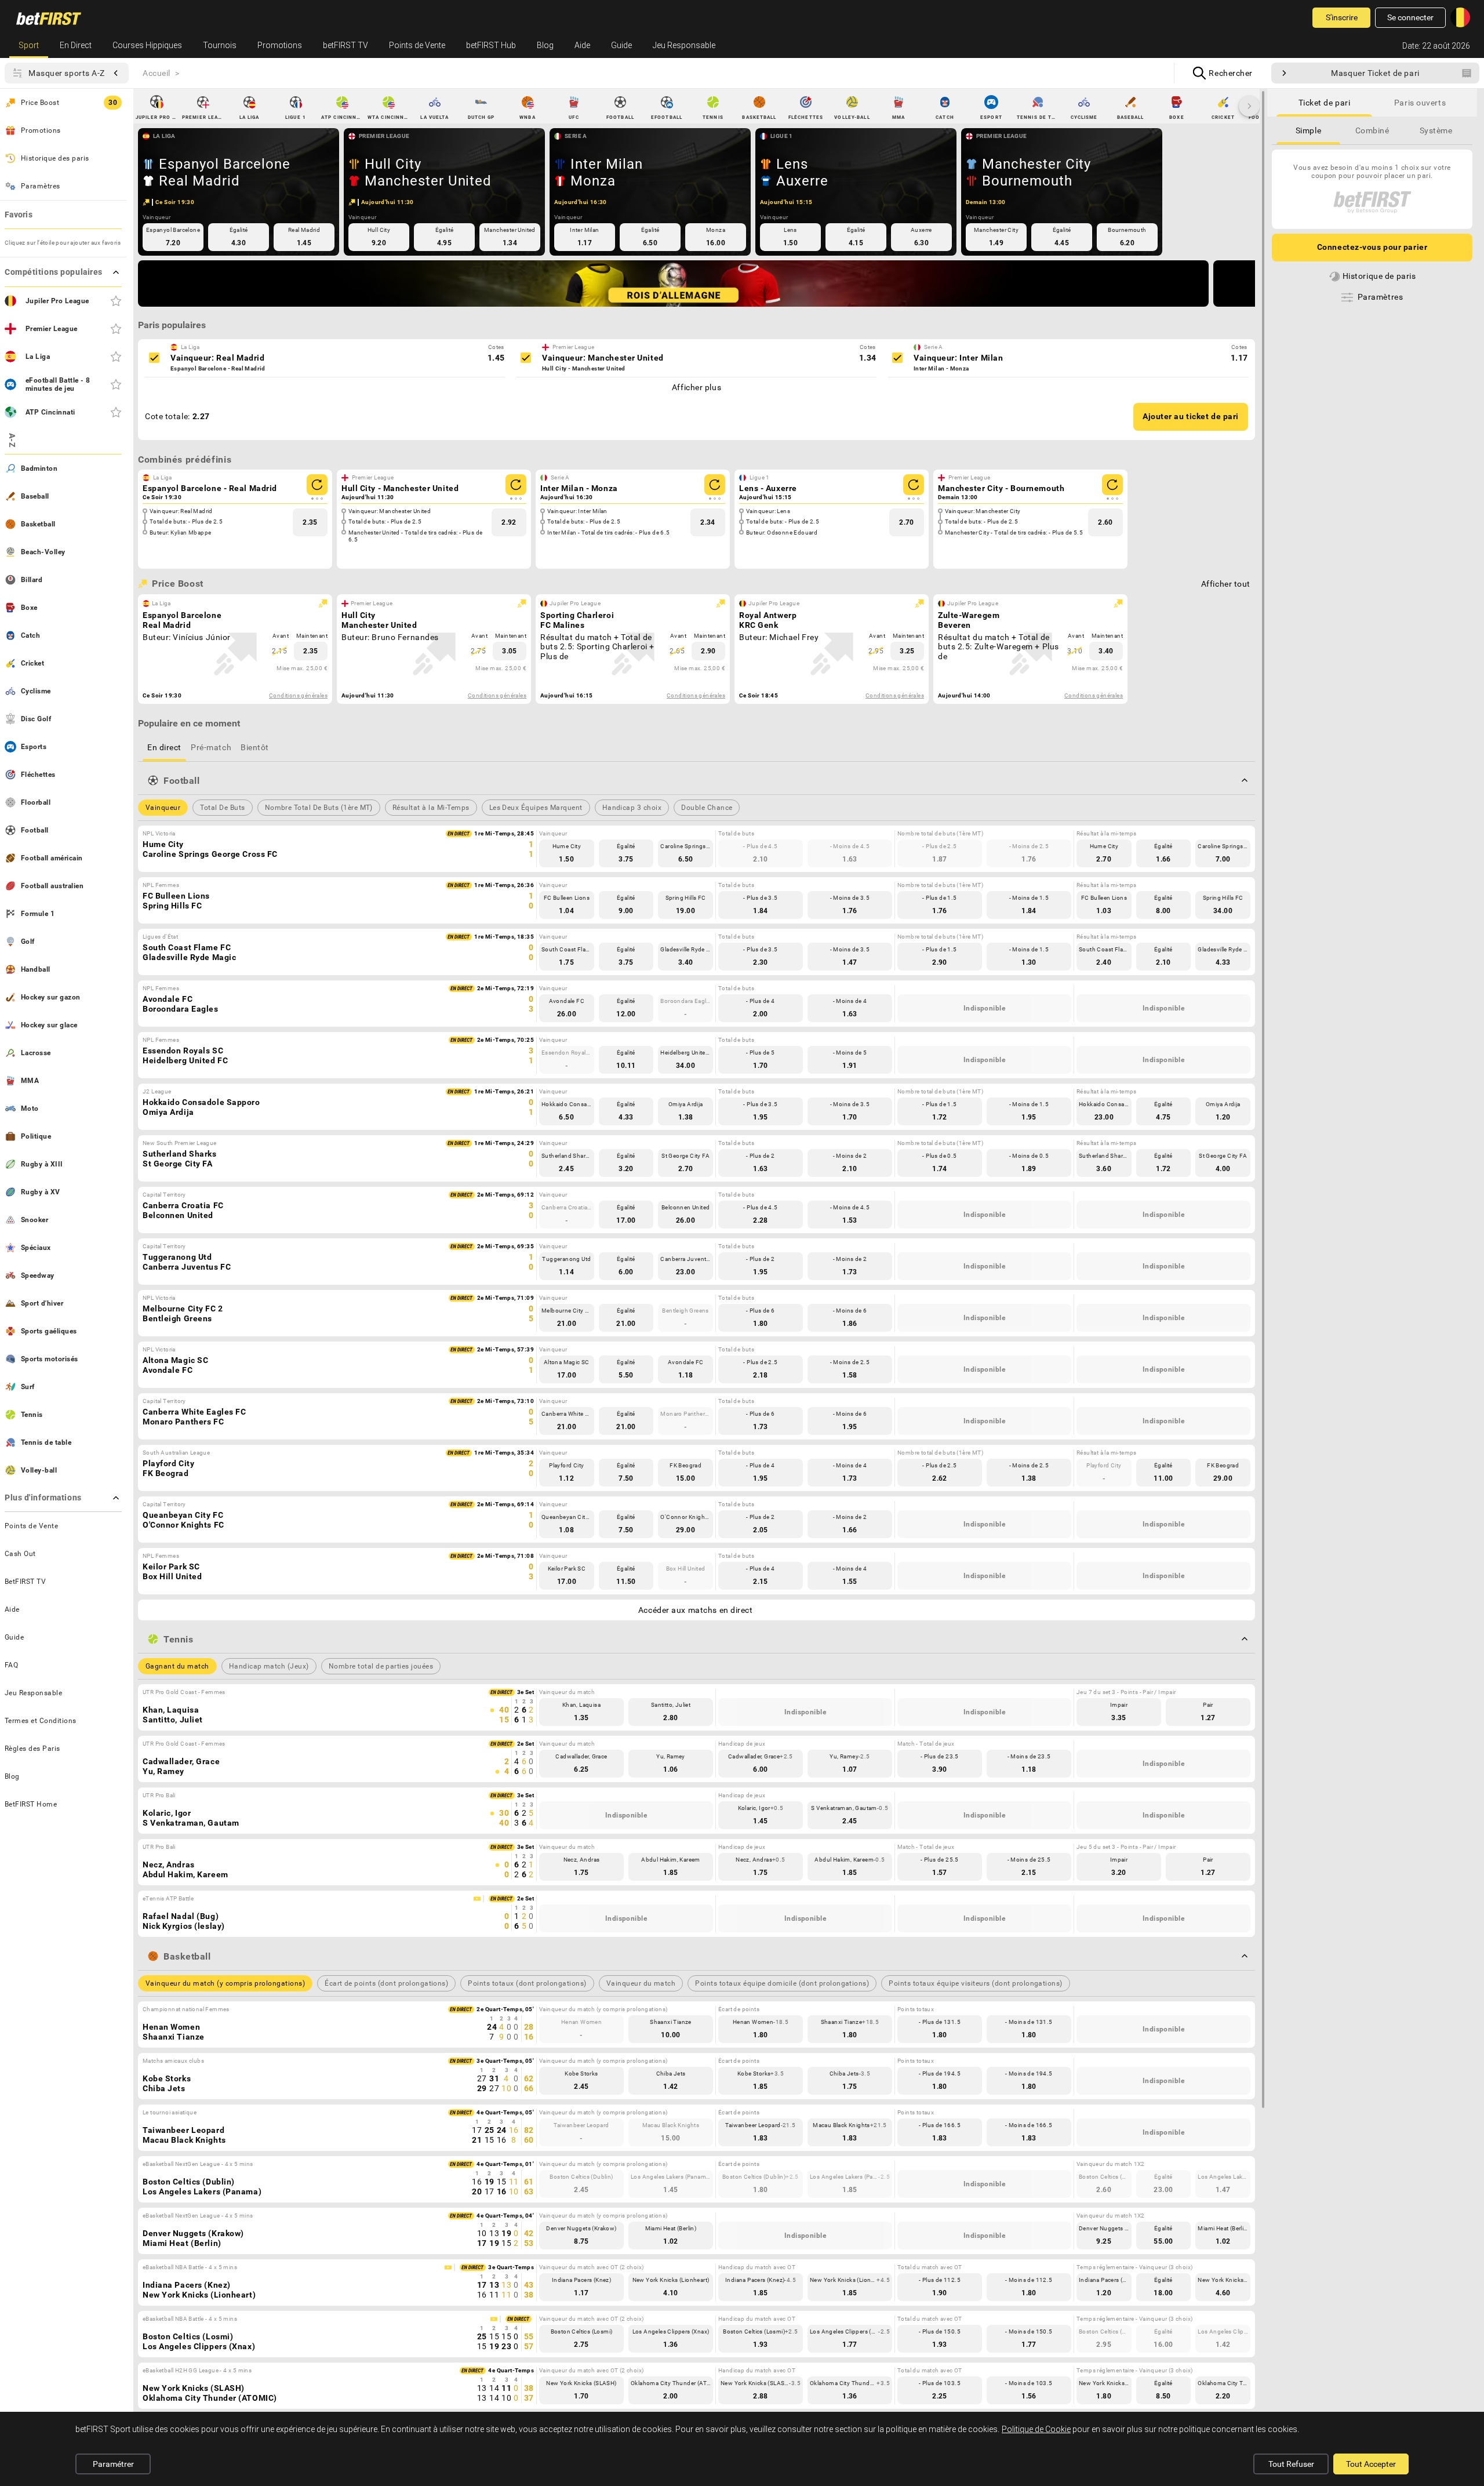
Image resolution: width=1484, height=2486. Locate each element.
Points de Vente (417, 45)
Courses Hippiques (147, 45)
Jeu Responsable (684, 45)
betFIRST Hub (491, 45)
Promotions (280, 45)
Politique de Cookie (1036, 2429)
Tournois (220, 45)
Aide (582, 45)
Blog (545, 45)
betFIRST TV (345, 45)
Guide (621, 45)
